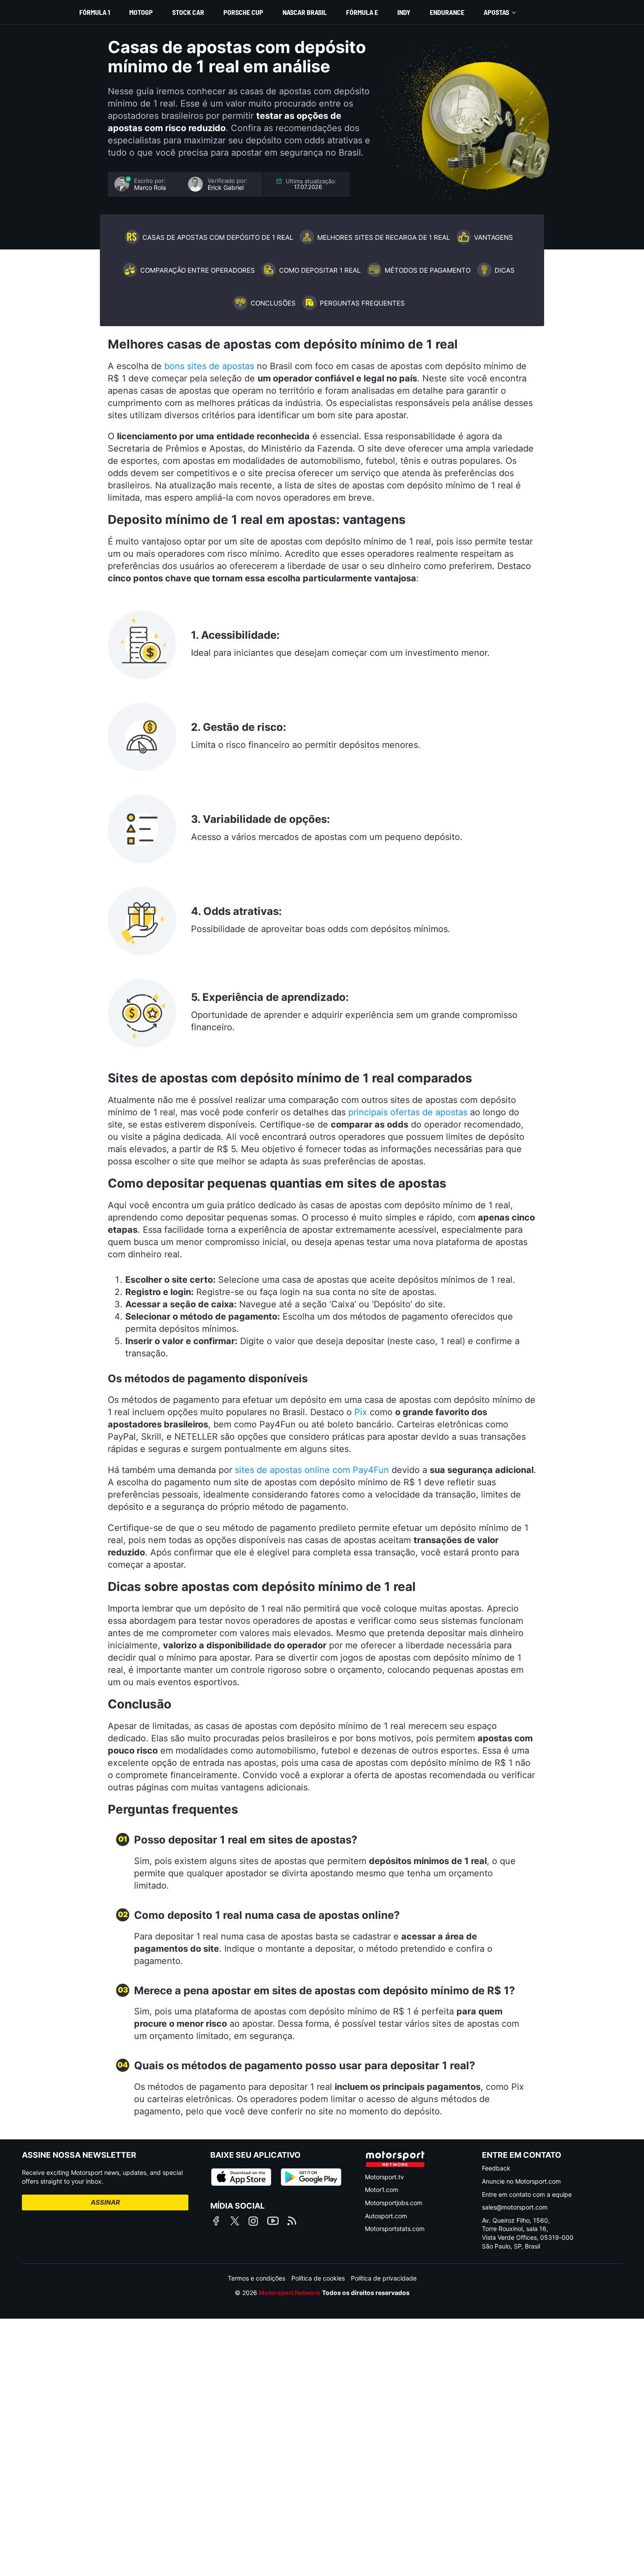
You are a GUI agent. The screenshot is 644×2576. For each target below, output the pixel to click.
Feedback (496, 2168)
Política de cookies (318, 2278)
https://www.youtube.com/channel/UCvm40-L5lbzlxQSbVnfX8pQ (273, 2221)
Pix (361, 1412)
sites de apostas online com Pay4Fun (312, 1470)
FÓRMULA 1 (95, 12)
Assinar (105, 2202)
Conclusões (273, 303)
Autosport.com (386, 2216)
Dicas (505, 270)
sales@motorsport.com (515, 2207)
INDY (404, 12)
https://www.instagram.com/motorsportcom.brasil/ (253, 2221)
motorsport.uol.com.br (38, 12)
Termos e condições (257, 2278)
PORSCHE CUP (243, 12)
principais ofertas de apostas (408, 1112)
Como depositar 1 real (320, 270)
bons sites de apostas (209, 366)
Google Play (311, 2177)
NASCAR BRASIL (305, 12)
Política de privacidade (384, 2278)
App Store (241, 2177)
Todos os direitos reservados (366, 2293)
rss (292, 2221)
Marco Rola (150, 188)
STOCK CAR (188, 12)
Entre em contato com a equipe (527, 2194)
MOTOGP (141, 12)
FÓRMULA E (362, 12)
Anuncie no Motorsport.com (521, 2181)
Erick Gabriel (226, 188)
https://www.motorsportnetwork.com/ (395, 2159)
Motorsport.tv (384, 2177)
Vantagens (494, 237)
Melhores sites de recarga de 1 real (384, 237)
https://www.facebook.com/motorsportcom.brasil (216, 2221)
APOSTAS (496, 12)
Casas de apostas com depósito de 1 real (218, 237)
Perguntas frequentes (362, 303)
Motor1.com (382, 2190)
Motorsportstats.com (395, 2229)
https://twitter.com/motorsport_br (235, 2221)
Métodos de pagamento (428, 270)
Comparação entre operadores (198, 270)
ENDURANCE (447, 12)
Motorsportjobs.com (394, 2203)
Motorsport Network (290, 2293)
